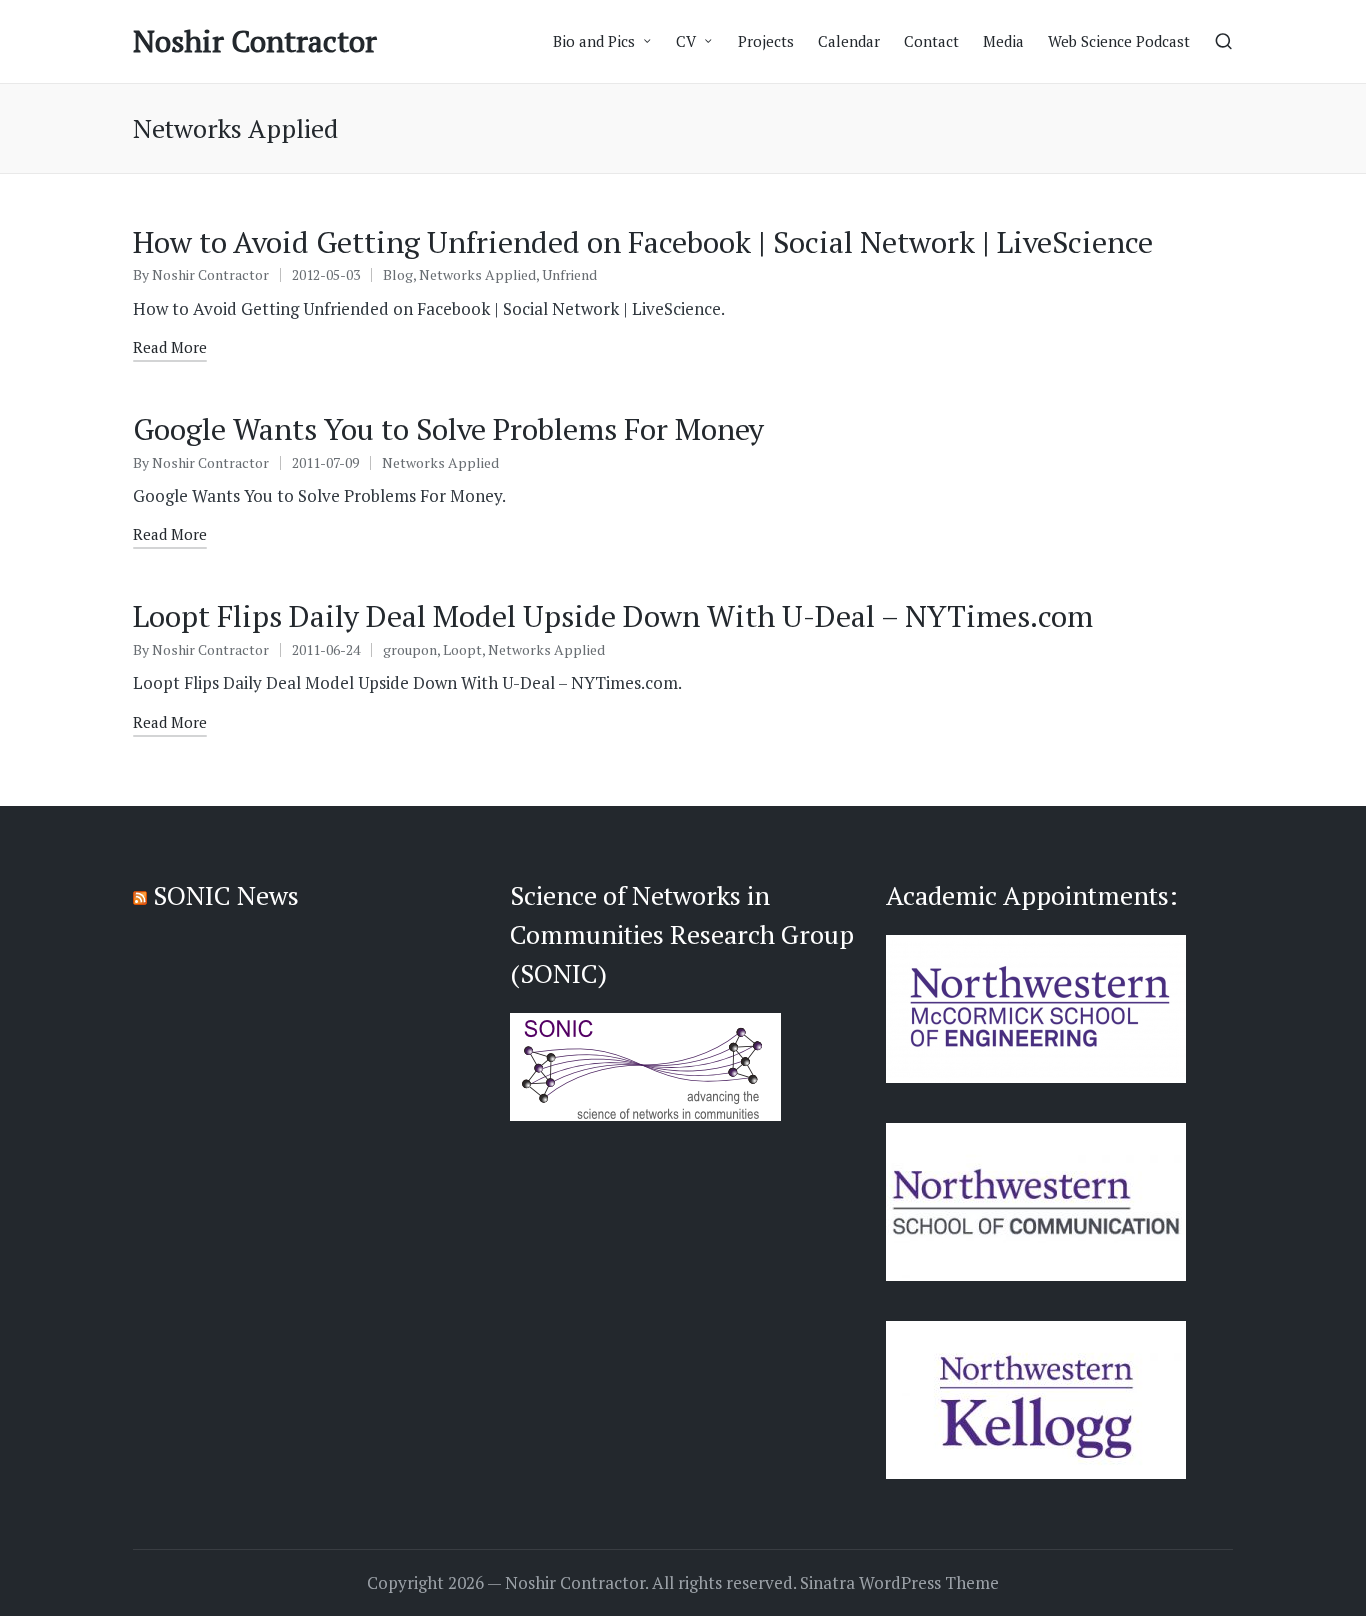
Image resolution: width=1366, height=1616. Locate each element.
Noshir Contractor (255, 41)
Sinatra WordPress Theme (899, 1583)
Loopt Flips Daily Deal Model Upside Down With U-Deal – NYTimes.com (613, 616)
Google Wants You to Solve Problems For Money (448, 429)
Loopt (462, 649)
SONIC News (226, 895)
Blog (398, 274)
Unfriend (569, 274)
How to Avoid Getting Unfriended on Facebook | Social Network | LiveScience (643, 242)
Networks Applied (477, 274)
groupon (410, 649)
